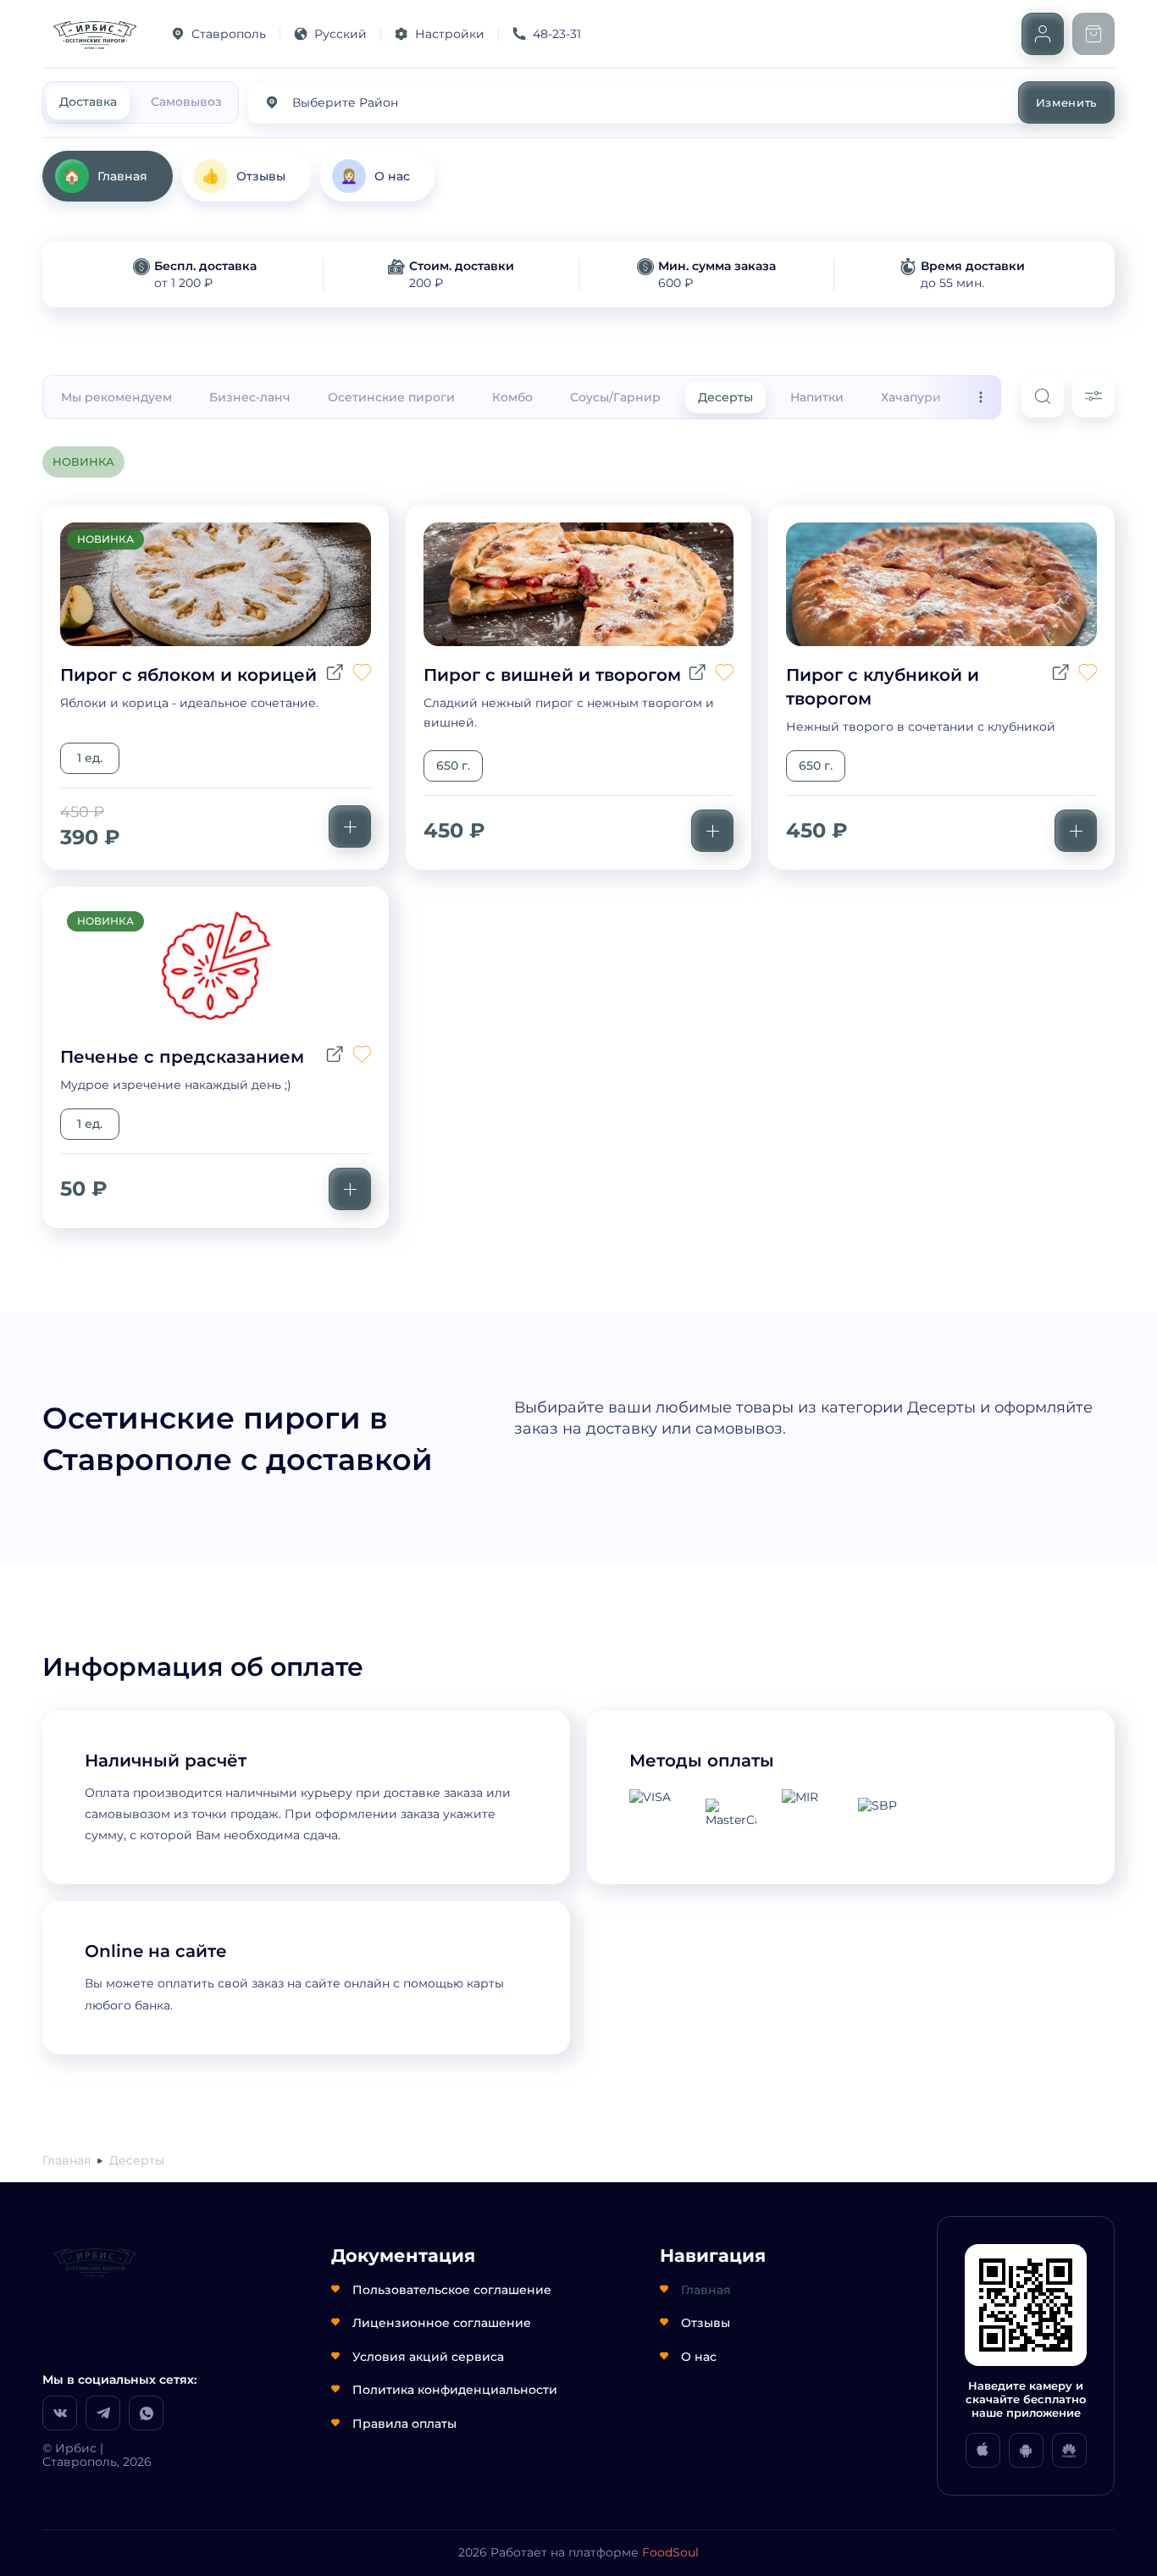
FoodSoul (670, 2552)
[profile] (1043, 34)
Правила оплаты (404, 2424)
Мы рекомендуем (116, 397)
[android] (1026, 2450)
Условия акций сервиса (428, 2357)
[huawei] (1069, 2450)
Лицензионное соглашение (442, 2323)
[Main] (93, 34)
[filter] (1093, 396)
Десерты (725, 397)
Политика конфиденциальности (455, 2390)
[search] (1043, 396)
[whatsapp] (146, 2413)
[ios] (983, 2450)
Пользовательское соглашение (452, 2290)
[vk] (60, 2413)
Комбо (512, 397)
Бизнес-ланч (250, 397)
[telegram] (103, 2413)
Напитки (817, 397)
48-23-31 (557, 34)
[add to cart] (350, 826)
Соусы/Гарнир (615, 397)
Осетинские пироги (391, 397)
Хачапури (911, 397)
